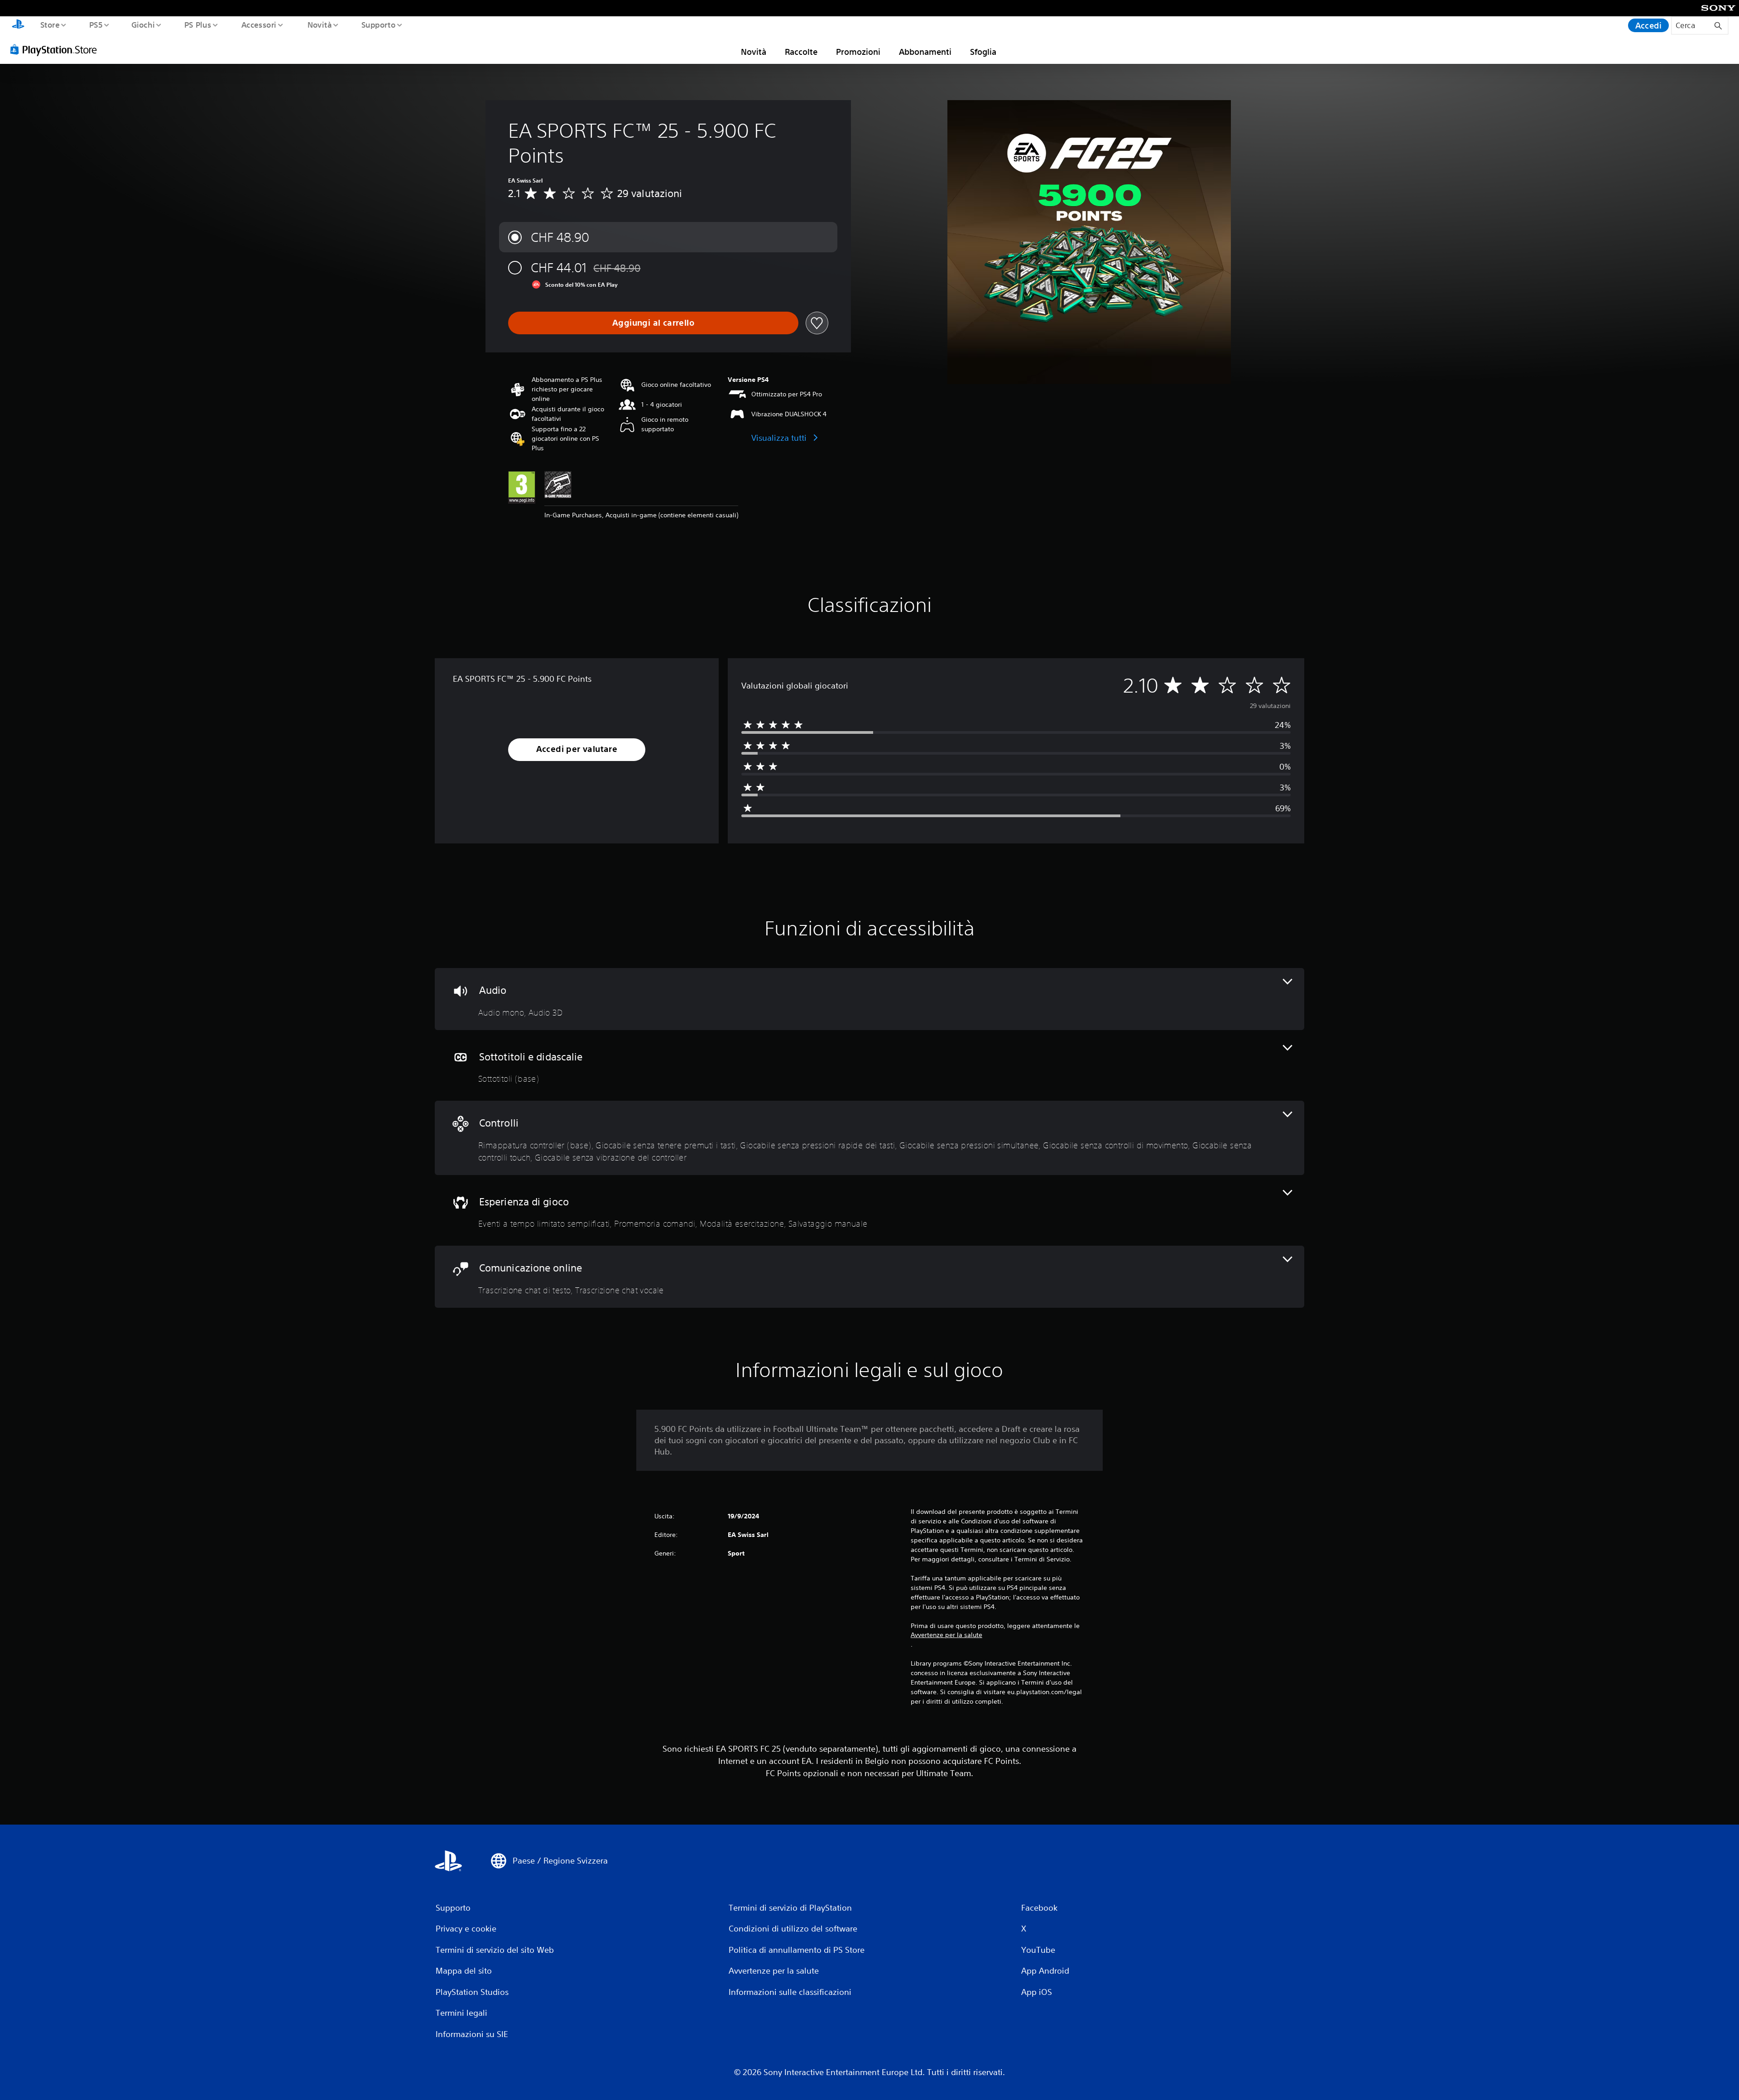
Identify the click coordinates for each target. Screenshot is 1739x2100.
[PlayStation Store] (57, 49)
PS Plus (198, 24)
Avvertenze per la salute (946, 1635)
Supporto (379, 24)
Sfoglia (983, 52)
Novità (319, 24)
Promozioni (858, 52)
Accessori (259, 24)
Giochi (143, 24)
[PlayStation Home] (18, 25)
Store (50, 24)
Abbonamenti (925, 52)
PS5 (96, 24)
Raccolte (801, 52)
